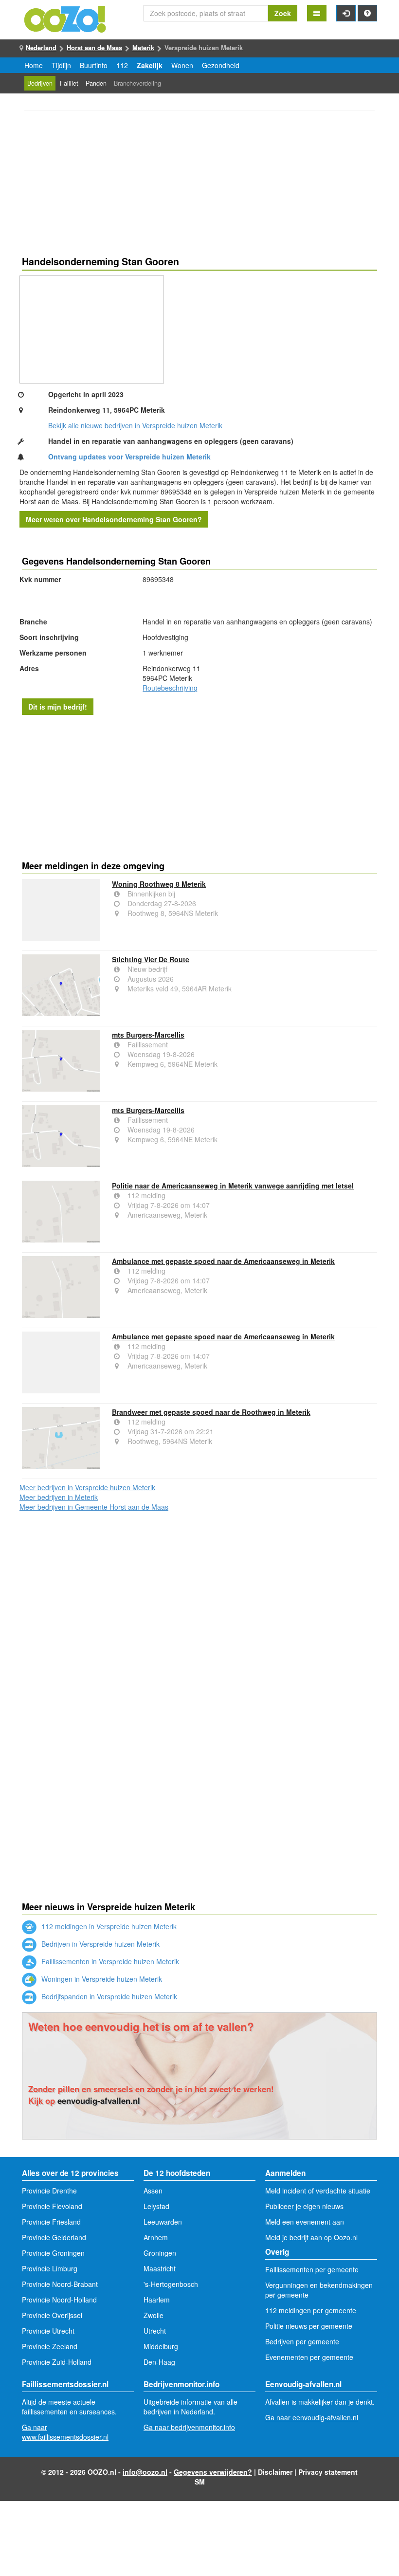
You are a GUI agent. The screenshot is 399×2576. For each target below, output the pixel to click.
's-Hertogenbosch (171, 2284)
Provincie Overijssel (52, 2315)
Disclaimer (275, 2472)
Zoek (283, 13)
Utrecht (155, 2331)
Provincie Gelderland (54, 2237)
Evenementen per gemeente (309, 2357)
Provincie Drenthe (49, 2191)
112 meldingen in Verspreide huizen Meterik (108, 1926)
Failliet (69, 83)
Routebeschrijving (170, 688)
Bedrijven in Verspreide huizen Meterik (100, 1944)
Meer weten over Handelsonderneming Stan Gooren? (114, 519)
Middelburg (161, 2346)
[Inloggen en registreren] (346, 13)
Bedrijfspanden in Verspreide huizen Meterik (108, 1996)
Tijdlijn (61, 65)
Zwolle (154, 2315)
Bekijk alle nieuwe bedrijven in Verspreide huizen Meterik (135, 425)
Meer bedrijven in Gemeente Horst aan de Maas (94, 1507)
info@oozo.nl (145, 2472)
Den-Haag (159, 2362)
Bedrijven (40, 83)
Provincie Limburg (50, 2268)
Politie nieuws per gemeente (309, 2326)
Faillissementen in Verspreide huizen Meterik (109, 1961)
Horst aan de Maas (94, 47)
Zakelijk (150, 65)
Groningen (160, 2253)
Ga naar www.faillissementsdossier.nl (65, 2432)
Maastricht (160, 2268)
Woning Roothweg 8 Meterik (159, 884)
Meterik (143, 47)
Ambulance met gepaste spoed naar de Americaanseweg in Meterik (223, 1261)
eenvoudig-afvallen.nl (99, 2101)
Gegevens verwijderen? (213, 2472)
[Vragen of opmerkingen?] (367, 13)
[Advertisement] (199, 184)
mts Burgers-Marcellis (148, 1035)
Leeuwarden (163, 2222)
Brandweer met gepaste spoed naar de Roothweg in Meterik (211, 1412)
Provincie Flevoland (52, 2206)
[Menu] (317, 13)
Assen (153, 2191)
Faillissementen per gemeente (312, 2269)
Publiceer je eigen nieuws (304, 2206)
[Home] (66, 18)
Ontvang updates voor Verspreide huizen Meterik (129, 457)
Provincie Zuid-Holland (57, 2362)
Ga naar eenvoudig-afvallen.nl (312, 2417)
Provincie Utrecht (48, 2331)
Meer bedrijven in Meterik (59, 1497)
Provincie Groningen (53, 2253)
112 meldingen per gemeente (311, 2310)
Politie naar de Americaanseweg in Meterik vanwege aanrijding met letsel (233, 1186)
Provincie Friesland (51, 2222)
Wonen (182, 65)
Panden (96, 83)
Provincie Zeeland (50, 2346)
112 (122, 65)
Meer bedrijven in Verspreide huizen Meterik (87, 1487)
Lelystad (156, 2206)
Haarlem (157, 2300)
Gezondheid (221, 65)
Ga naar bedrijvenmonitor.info (189, 2427)
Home (34, 65)
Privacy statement (328, 2472)
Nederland (41, 47)
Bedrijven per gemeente (302, 2341)
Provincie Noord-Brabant (60, 2284)
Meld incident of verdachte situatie (318, 2191)
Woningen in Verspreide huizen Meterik (101, 1979)
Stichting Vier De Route (151, 959)
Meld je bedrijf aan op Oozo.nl (311, 2237)
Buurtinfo (94, 65)
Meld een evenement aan (305, 2222)
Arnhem (156, 2237)
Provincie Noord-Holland (59, 2300)
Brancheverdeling (137, 83)
